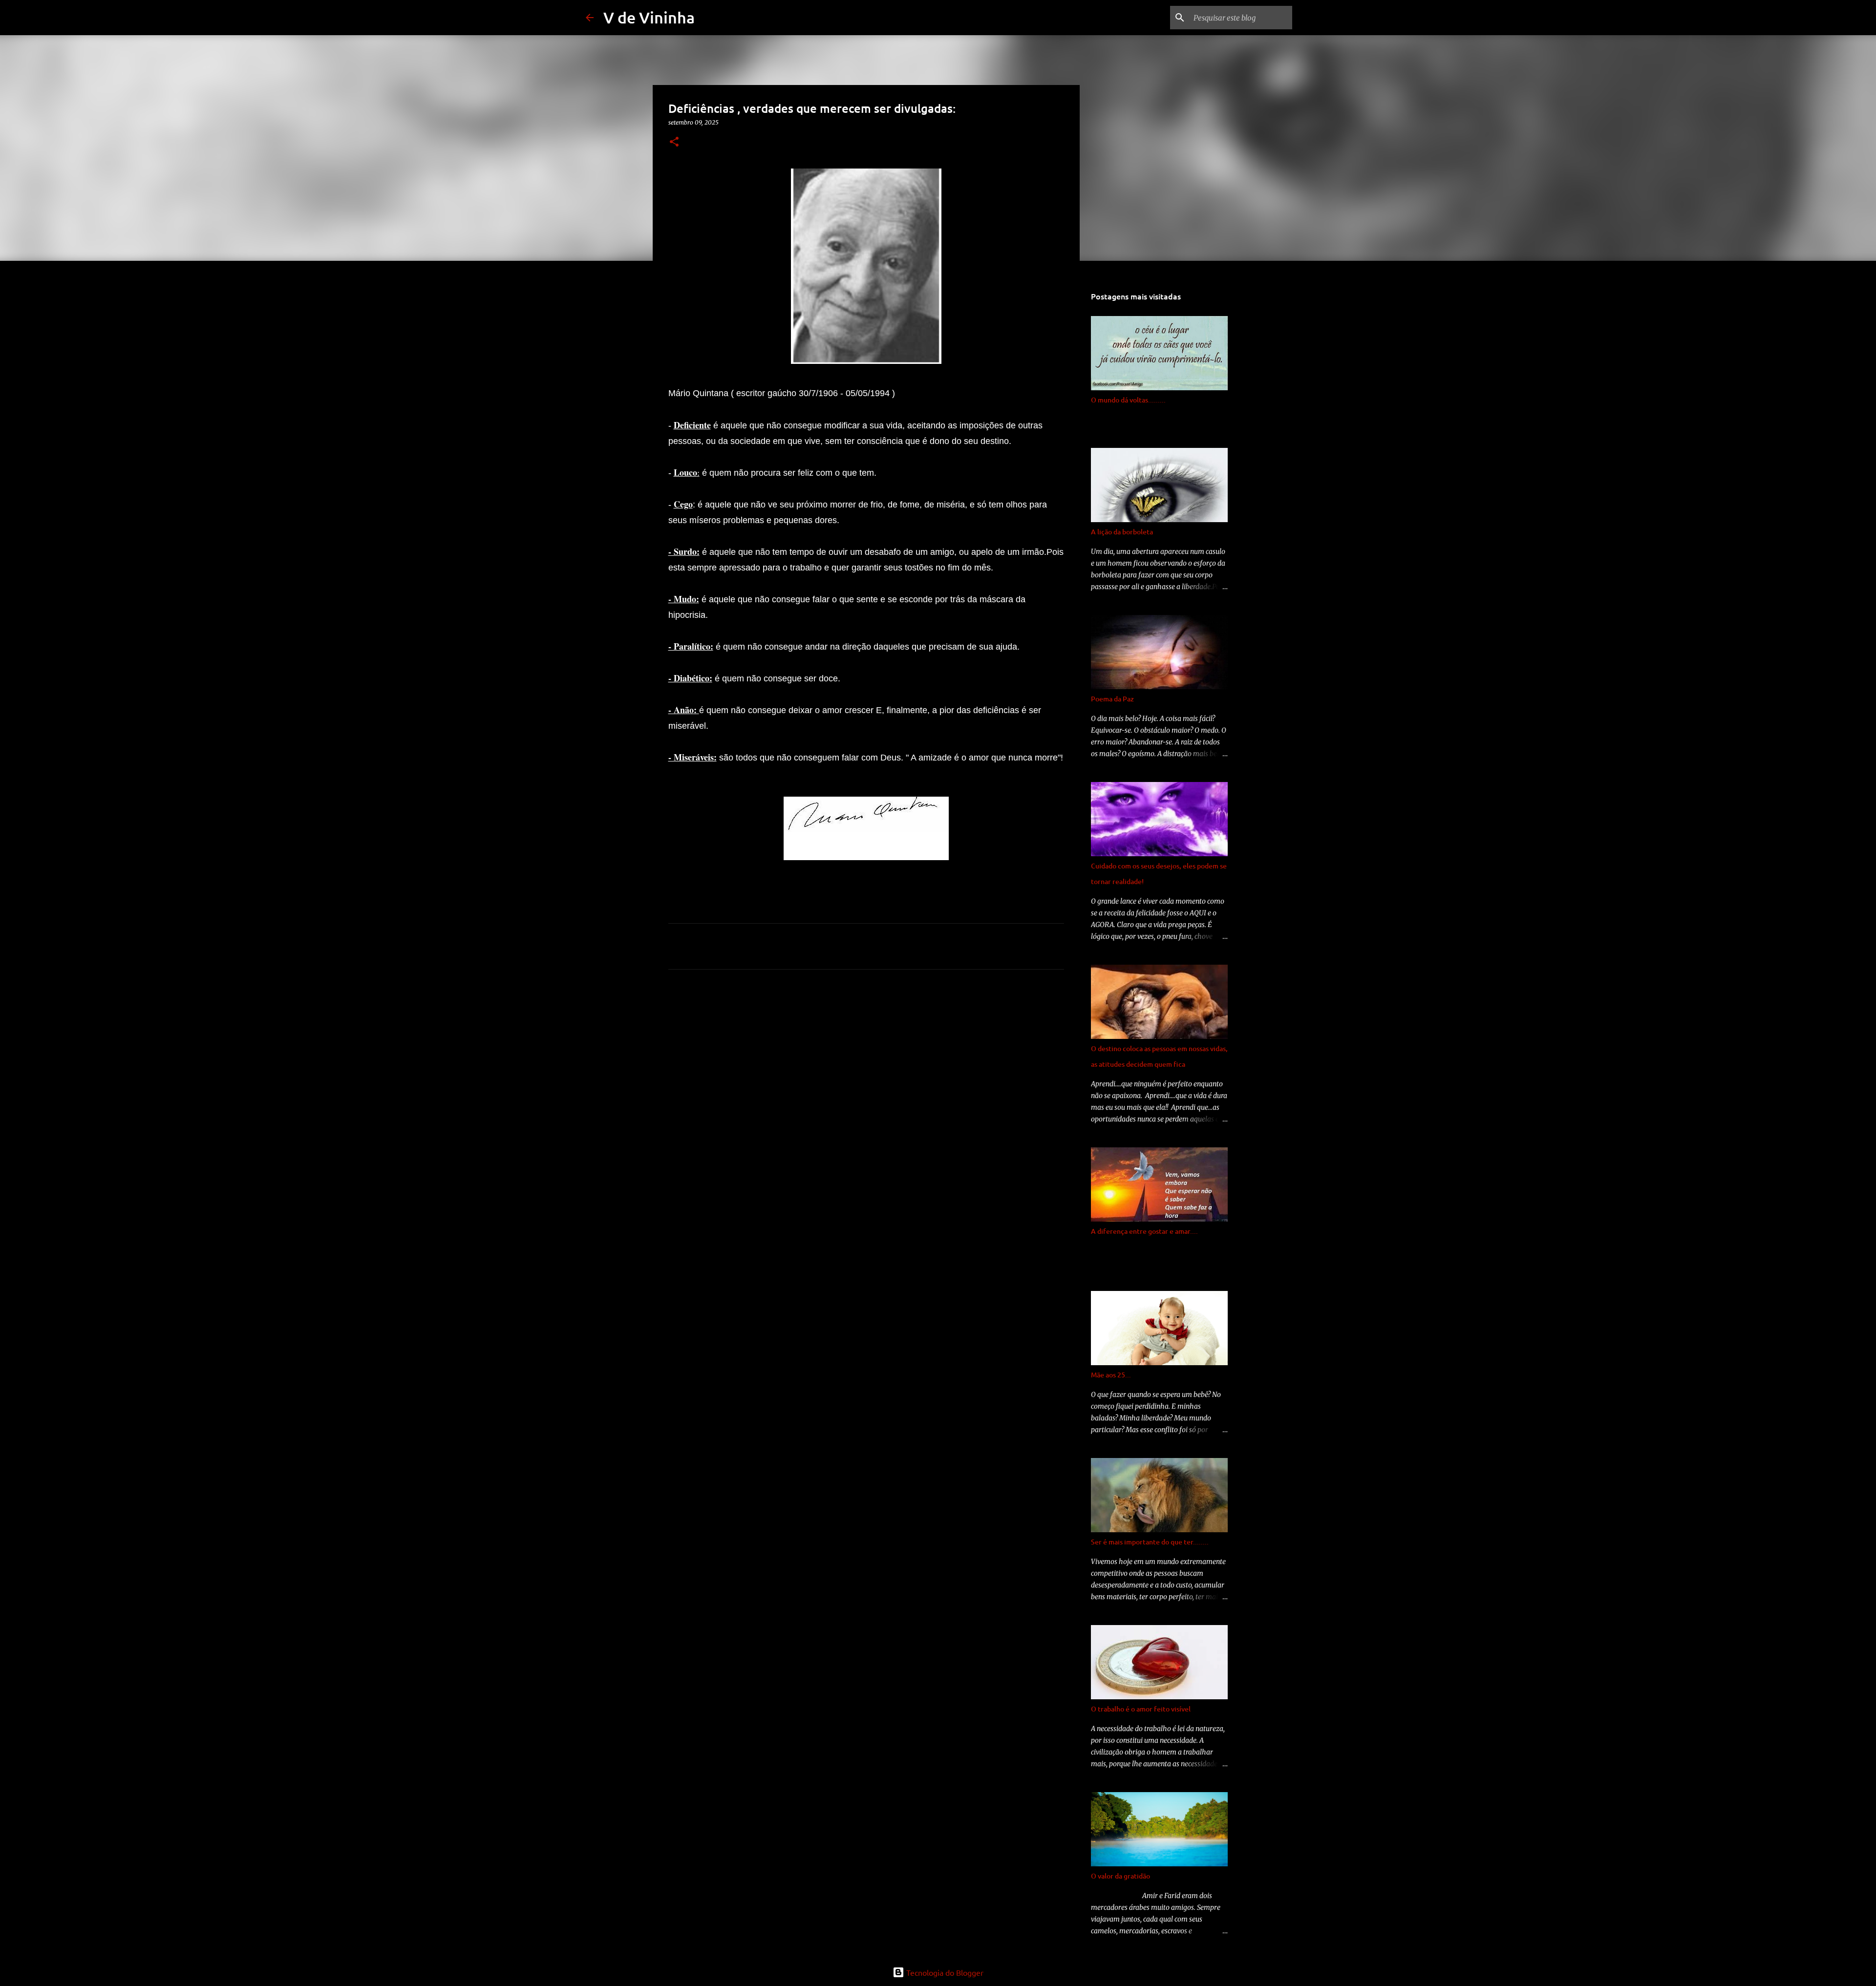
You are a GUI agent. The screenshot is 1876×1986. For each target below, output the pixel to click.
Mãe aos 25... (1111, 1375)
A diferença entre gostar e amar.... (1144, 1231)
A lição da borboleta (1122, 532)
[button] (674, 142)
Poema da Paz (1112, 699)
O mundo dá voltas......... (1128, 400)
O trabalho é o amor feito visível (1141, 1709)
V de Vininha (649, 17)
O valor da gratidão (1120, 1876)
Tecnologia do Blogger (944, 1972)
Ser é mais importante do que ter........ (1150, 1542)
